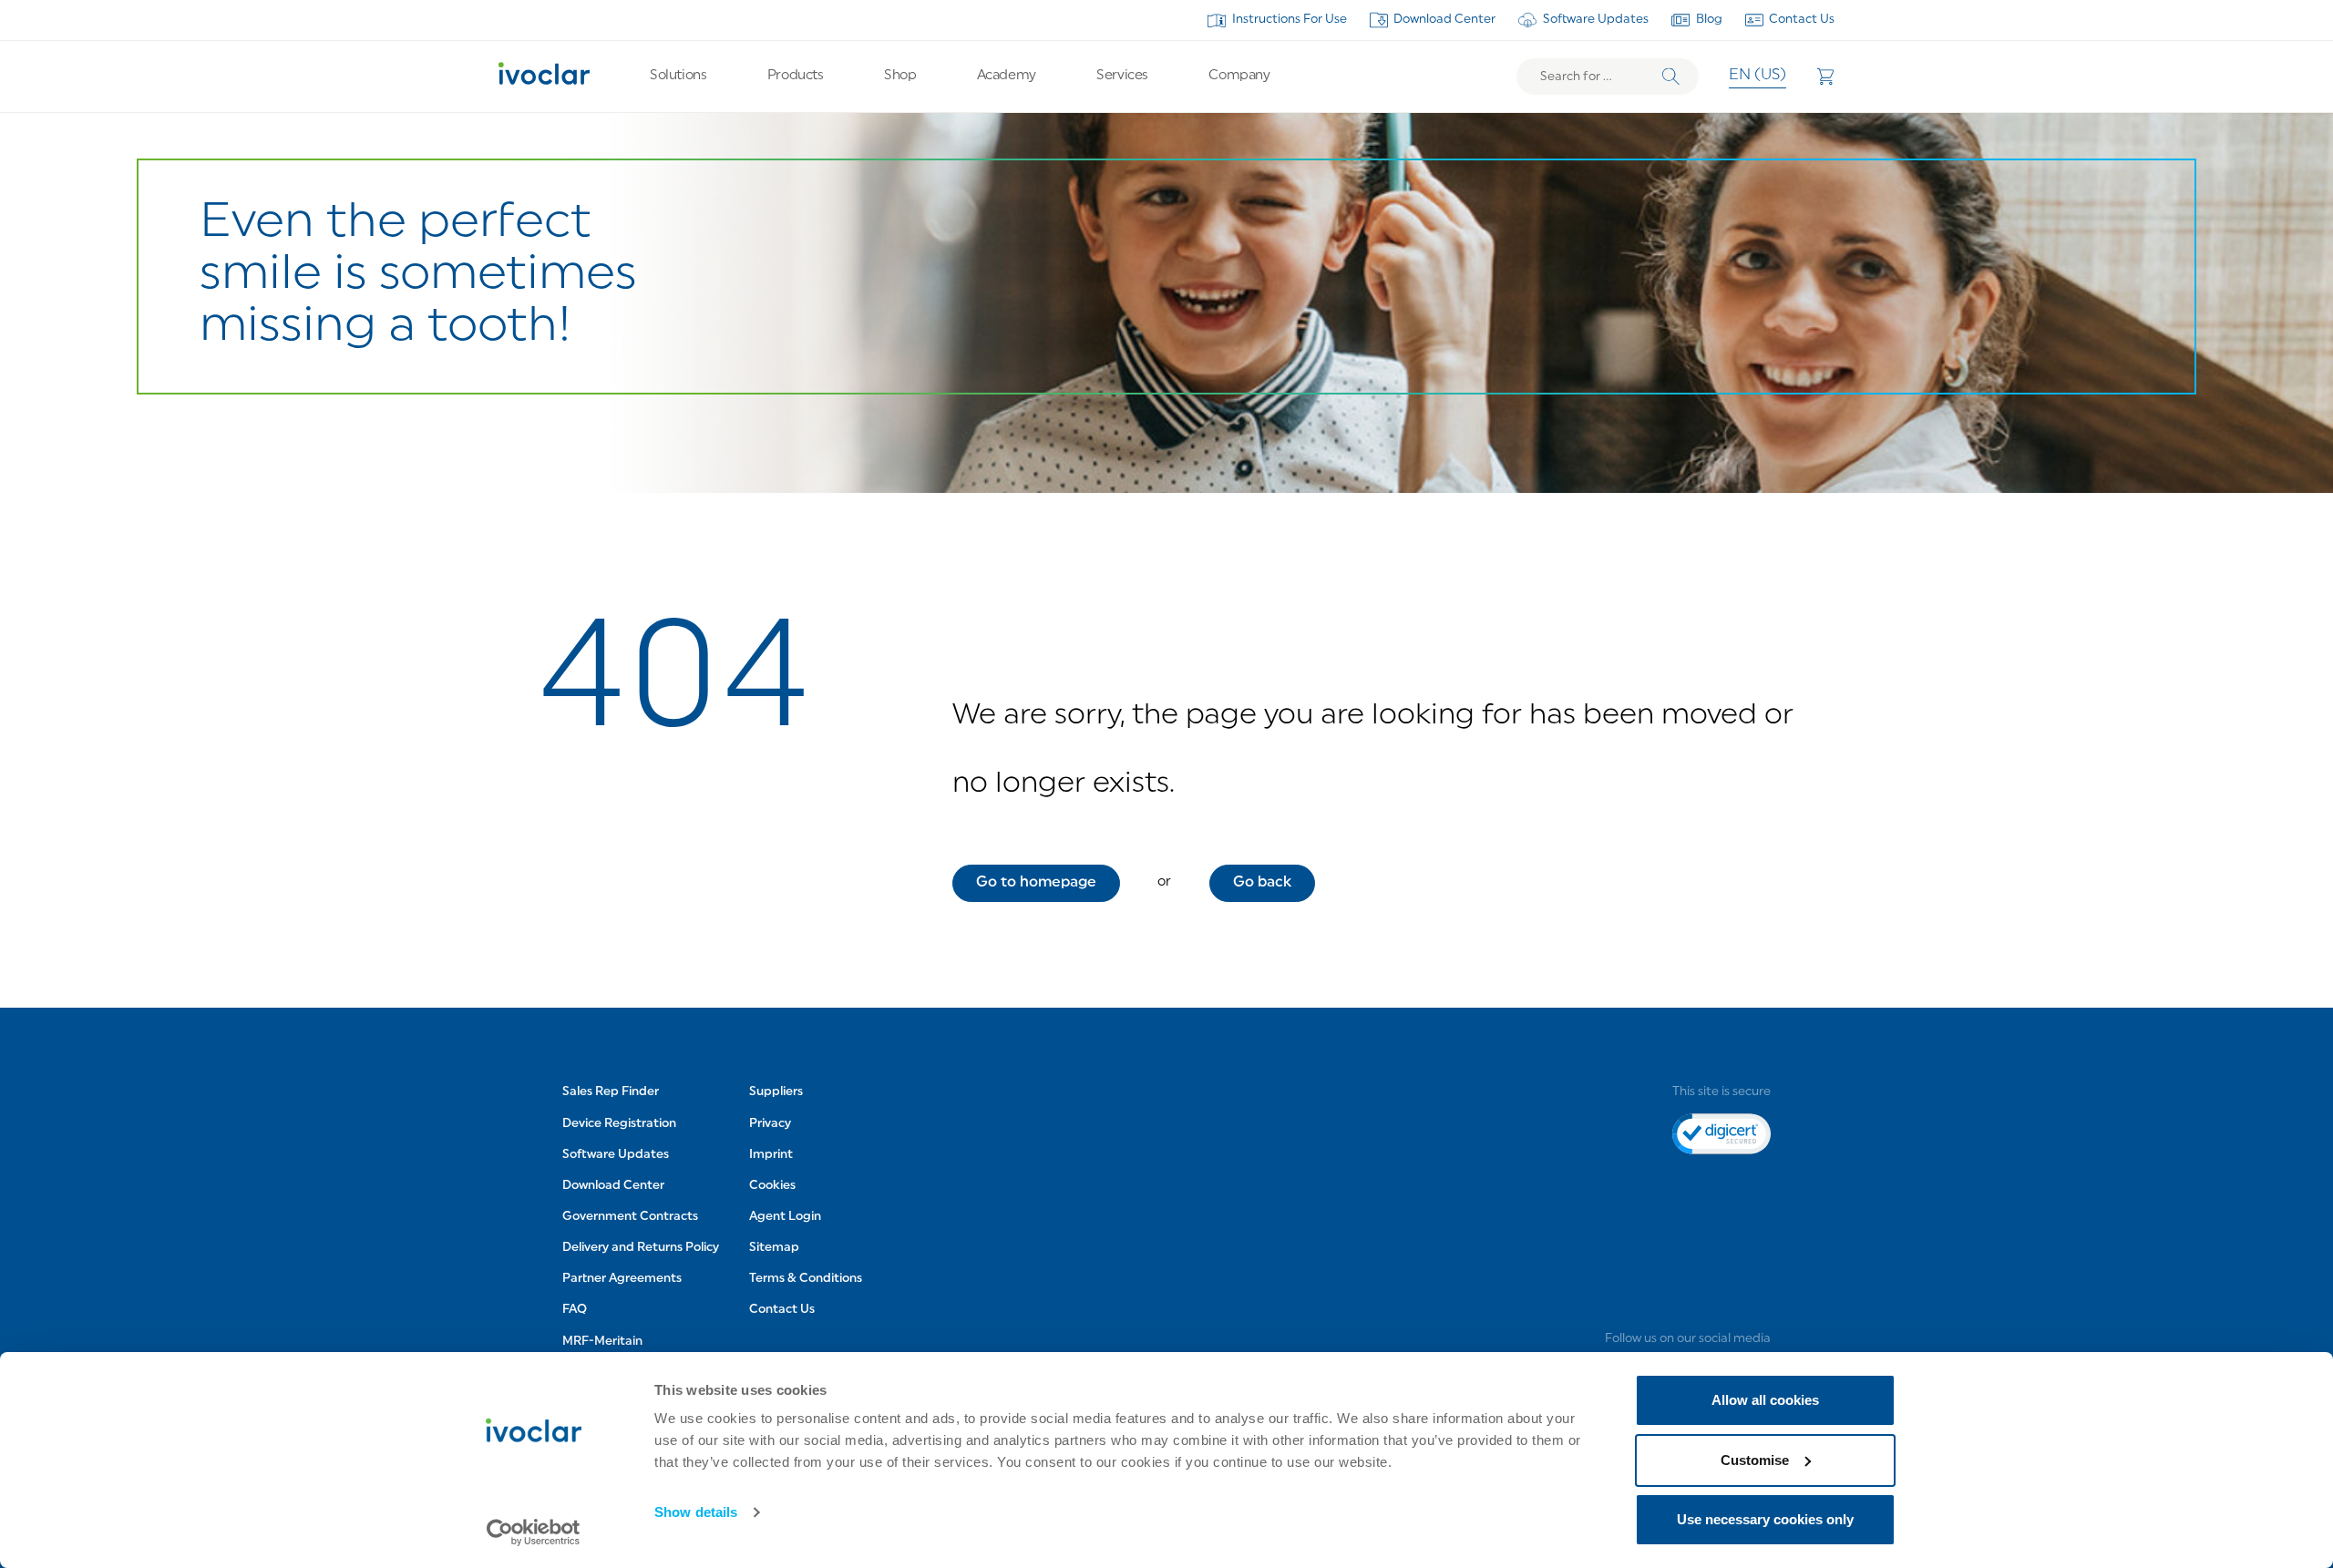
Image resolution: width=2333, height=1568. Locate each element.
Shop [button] (900, 76)
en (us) (1757, 76)
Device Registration (619, 1124)
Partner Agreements (622, 1279)
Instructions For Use (1290, 20)
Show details (696, 1512)
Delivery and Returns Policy (641, 1248)
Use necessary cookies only (1765, 1519)
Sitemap (774, 1248)
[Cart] (1825, 77)
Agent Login (785, 1217)
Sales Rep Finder (611, 1092)
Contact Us (1802, 20)
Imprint (771, 1155)
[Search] (1671, 77)
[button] (1036, 883)
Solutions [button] (678, 76)
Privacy (770, 1124)
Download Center (1444, 20)
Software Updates (1596, 20)
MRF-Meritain (602, 1342)
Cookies (772, 1186)
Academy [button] (1007, 76)
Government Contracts (630, 1217)
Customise (1755, 1460)
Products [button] (795, 76)
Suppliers (776, 1092)
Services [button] (1122, 76)
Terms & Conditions (806, 1279)
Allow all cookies (1765, 1400)
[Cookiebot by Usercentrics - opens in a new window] (534, 1532)
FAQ (575, 1310)
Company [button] (1239, 76)
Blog (1709, 20)
